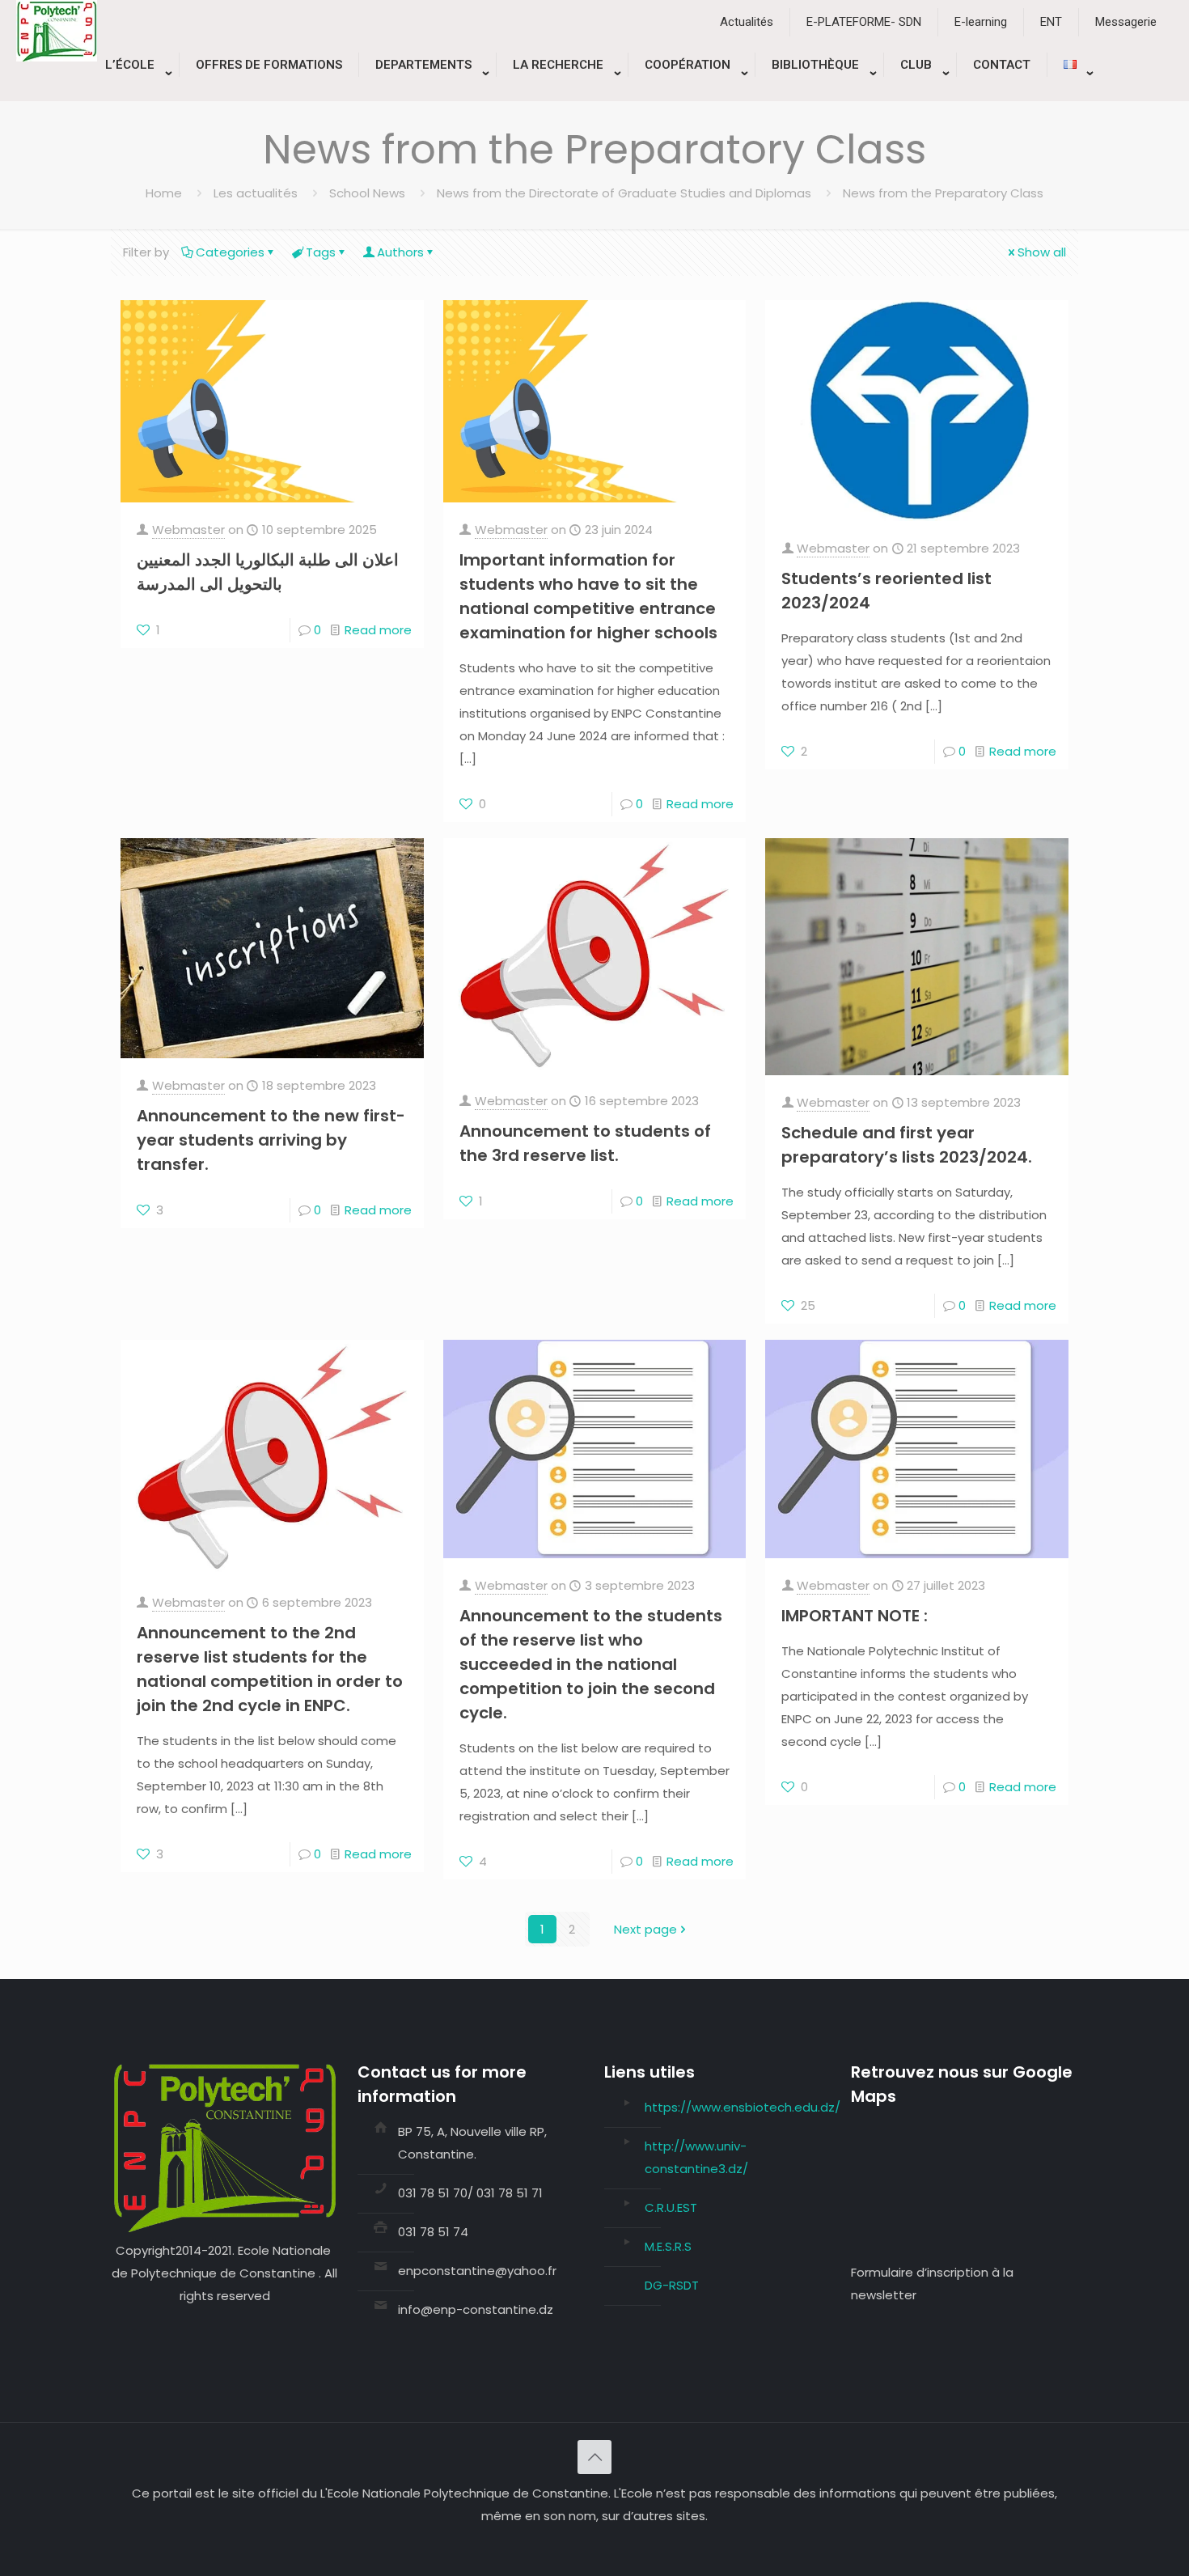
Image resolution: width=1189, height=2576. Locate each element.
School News (367, 193)
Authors (400, 252)
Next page (645, 1929)
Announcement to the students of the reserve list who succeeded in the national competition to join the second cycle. (591, 1664)
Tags (321, 252)
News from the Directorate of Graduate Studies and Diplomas (624, 193)
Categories (230, 252)
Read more (378, 630)
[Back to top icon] (594, 2457)
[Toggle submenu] (134, 93)
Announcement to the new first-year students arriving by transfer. (271, 1140)
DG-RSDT (672, 2285)
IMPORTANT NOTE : (855, 1616)
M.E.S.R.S (668, 2246)
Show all (1042, 252)
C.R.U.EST (671, 2207)
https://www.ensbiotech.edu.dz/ (743, 2107)
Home (164, 193)
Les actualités (256, 193)
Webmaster (188, 530)
